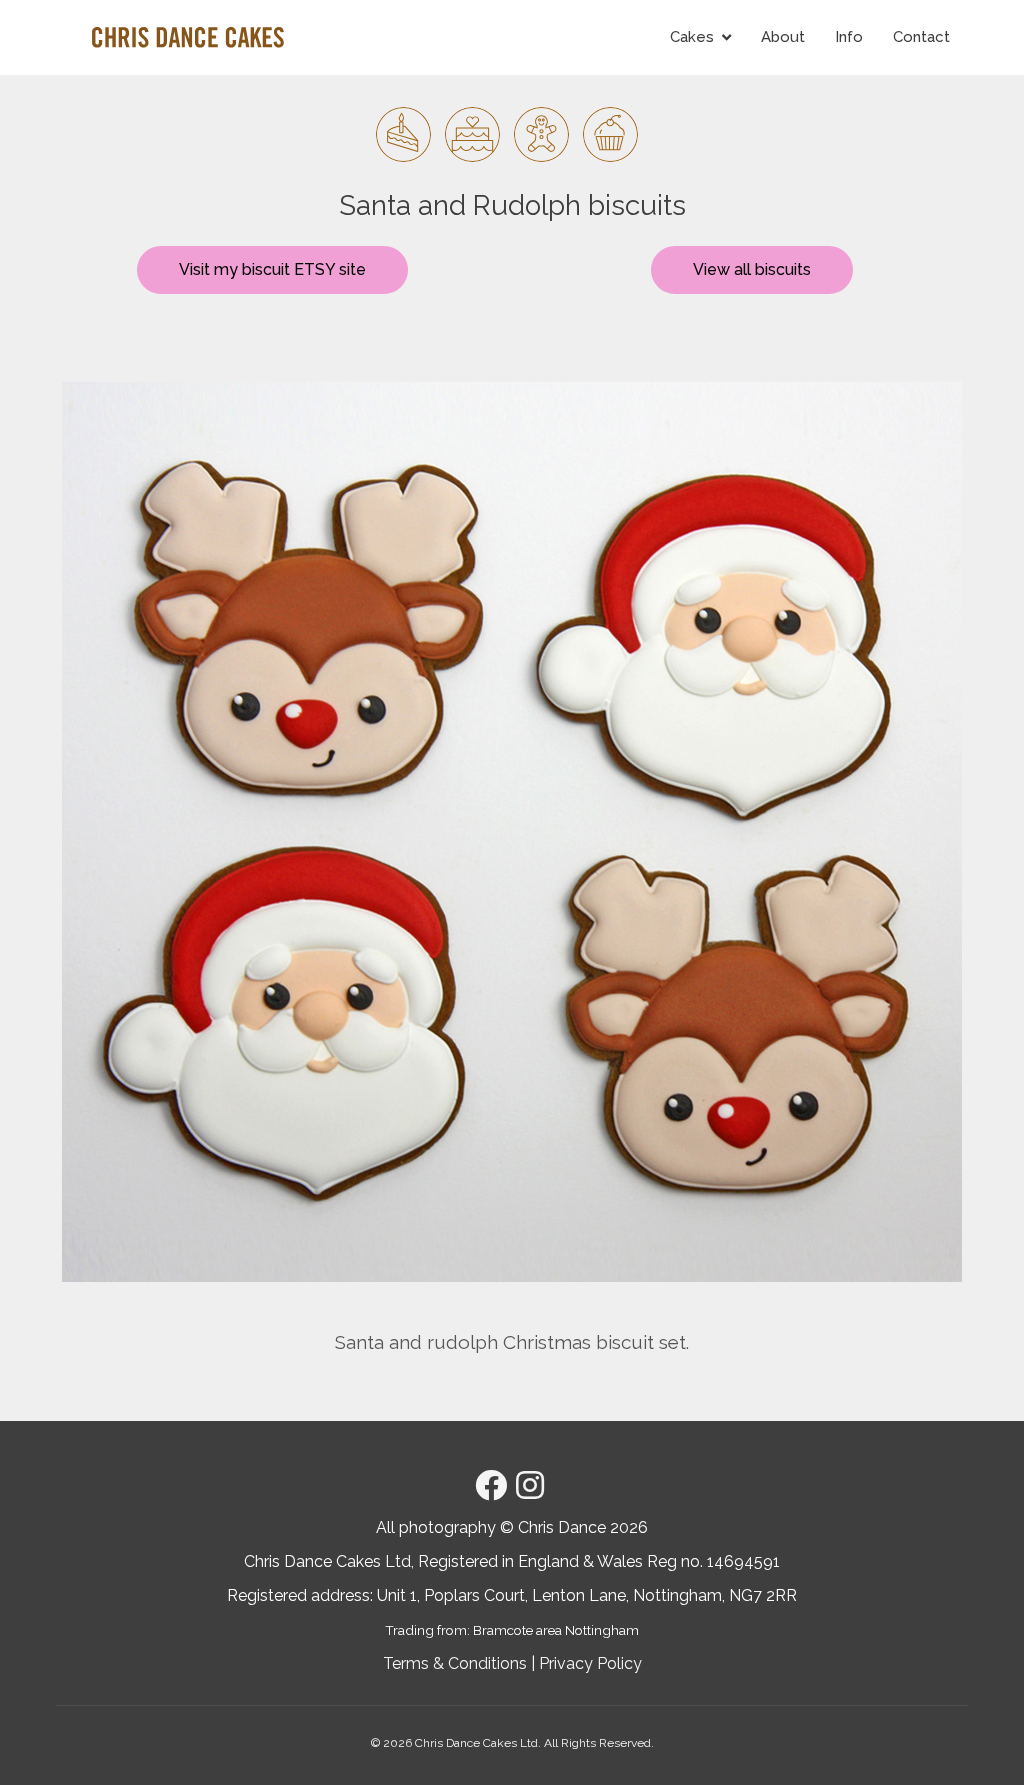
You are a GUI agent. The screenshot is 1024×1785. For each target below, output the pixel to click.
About (783, 37)
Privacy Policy (590, 1663)
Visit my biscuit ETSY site (272, 269)
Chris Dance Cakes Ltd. (478, 1743)
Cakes (692, 37)
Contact (921, 37)
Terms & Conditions (455, 1663)
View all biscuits (752, 269)
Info (849, 37)
